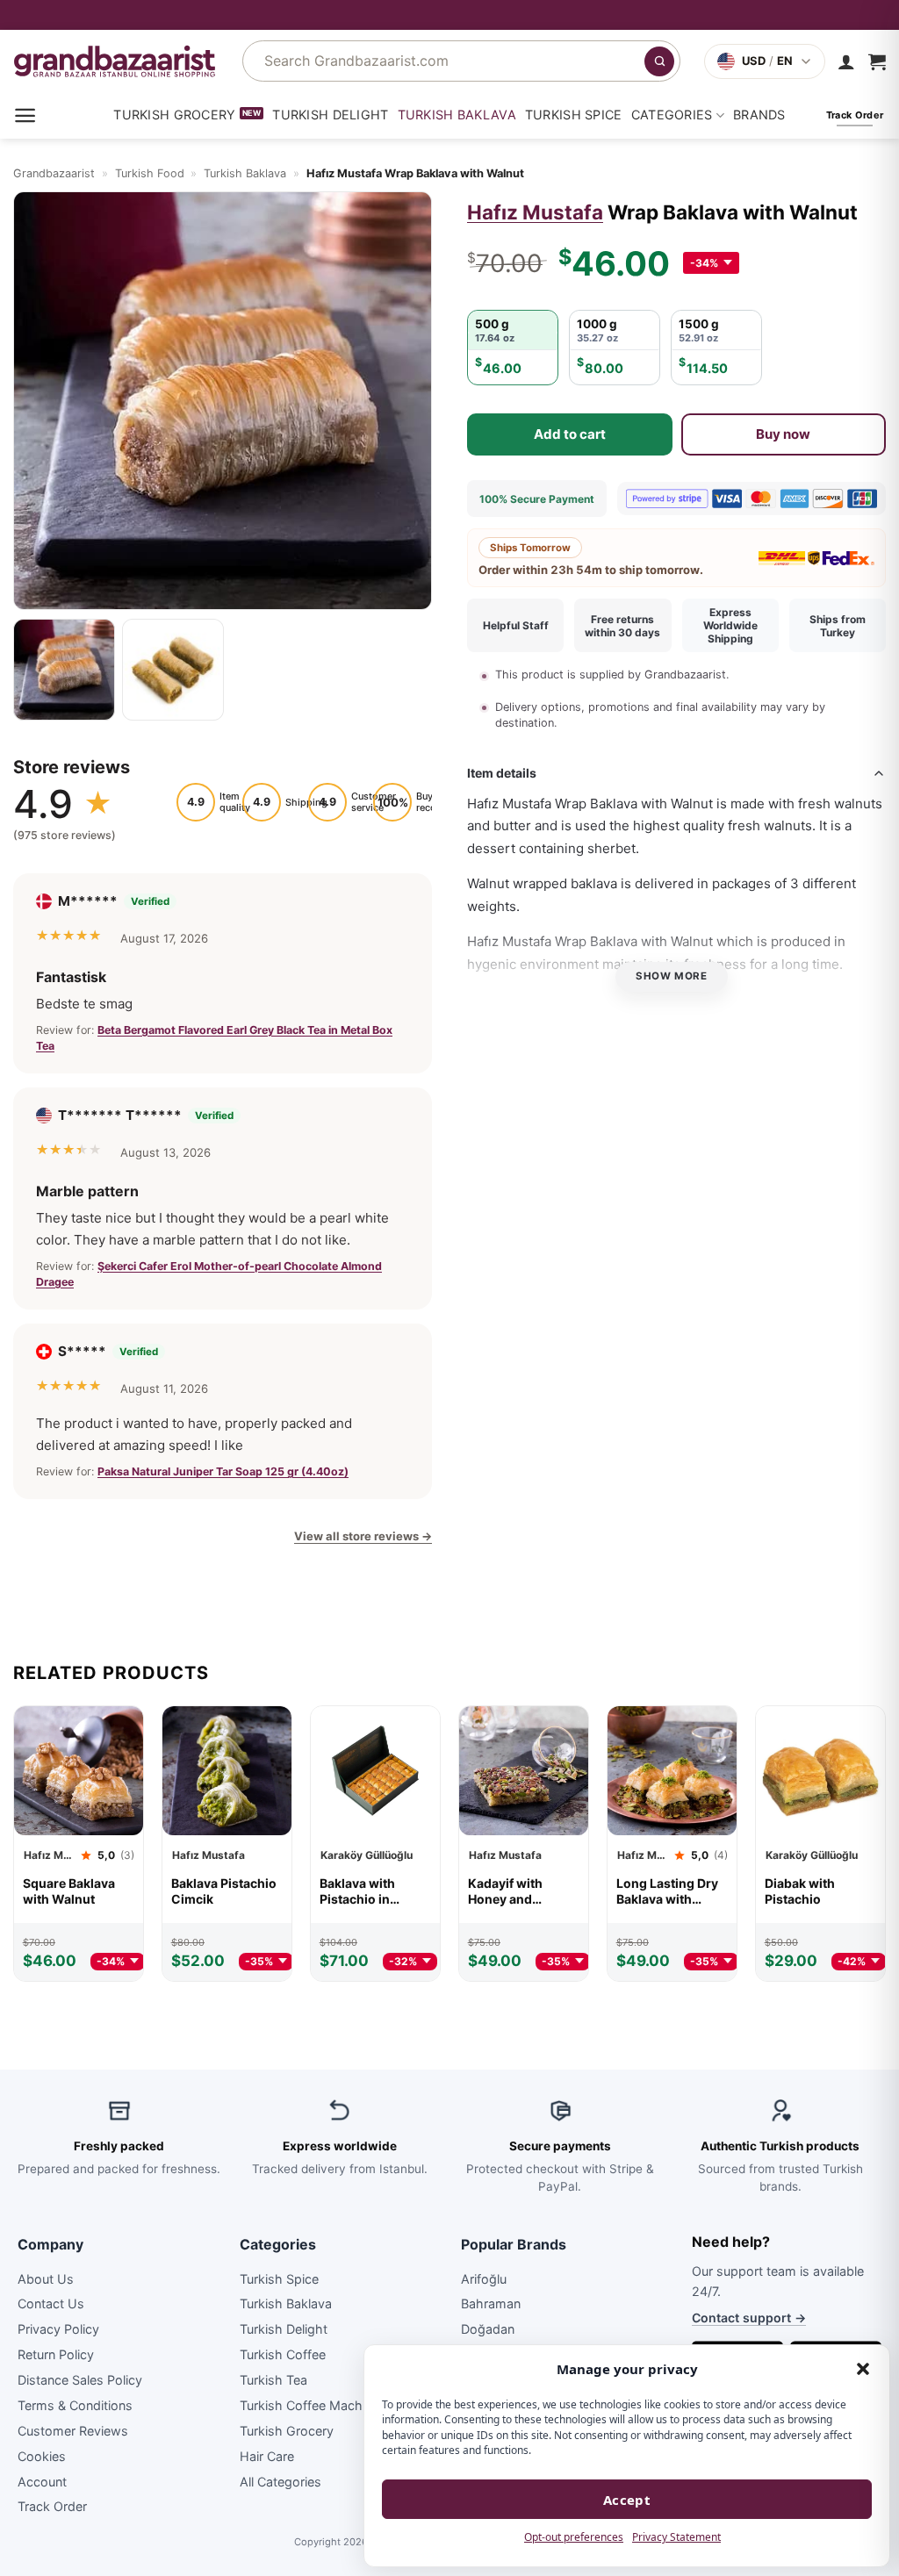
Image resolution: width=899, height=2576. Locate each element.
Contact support (749, 2318)
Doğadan (488, 2329)
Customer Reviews (73, 2431)
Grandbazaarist (54, 173)
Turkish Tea (273, 2380)
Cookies (42, 2456)
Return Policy (56, 2354)
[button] (863, 2369)
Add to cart (570, 434)
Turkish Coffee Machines (313, 2405)
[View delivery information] (449, 15)
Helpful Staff (516, 625)
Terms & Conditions (75, 2405)
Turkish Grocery (174, 115)
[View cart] (877, 61)
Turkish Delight (330, 115)
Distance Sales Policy (80, 2380)
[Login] (846, 61)
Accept (627, 2500)
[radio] (513, 348)
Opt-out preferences (574, 2537)
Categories (672, 115)
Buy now (783, 434)
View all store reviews (363, 1536)
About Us (46, 2278)
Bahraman (491, 2303)
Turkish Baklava (457, 115)
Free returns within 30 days (622, 626)
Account (42, 2481)
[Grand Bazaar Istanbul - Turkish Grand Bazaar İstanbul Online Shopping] (115, 61)
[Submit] (659, 61)
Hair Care (267, 2456)
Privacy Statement (676, 2537)
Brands (759, 115)
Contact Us (51, 2303)
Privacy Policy (58, 2329)
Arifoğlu (484, 2278)
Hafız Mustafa (535, 212)
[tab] (64, 670)
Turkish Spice (574, 115)
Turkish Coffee (283, 2354)
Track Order (52, 2506)
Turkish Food (150, 173)
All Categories (280, 2481)
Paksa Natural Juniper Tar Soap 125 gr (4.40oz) (223, 1471)
